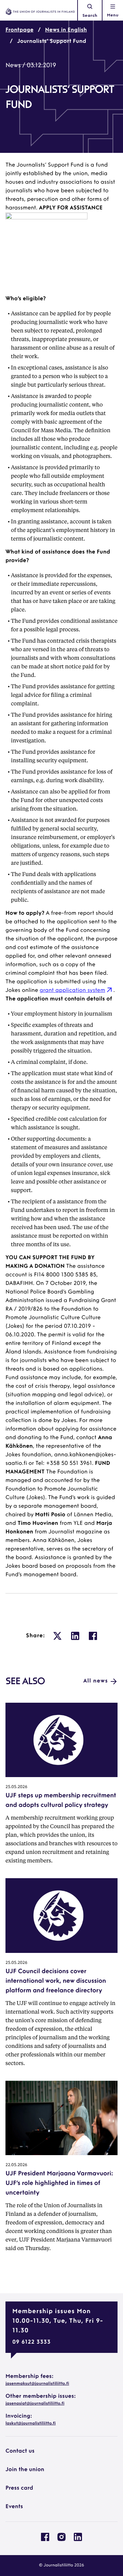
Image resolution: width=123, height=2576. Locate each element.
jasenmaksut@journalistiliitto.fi (37, 2384)
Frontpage (19, 30)
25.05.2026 (16, 1787)
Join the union (25, 2470)
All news (96, 1681)
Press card (19, 2488)
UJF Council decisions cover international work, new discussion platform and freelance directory (56, 1981)
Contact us (20, 2451)
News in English (66, 30)
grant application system (72, 991)
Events (14, 2507)
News (13, 66)
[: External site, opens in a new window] (57, 1636)
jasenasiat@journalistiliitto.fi (35, 2404)
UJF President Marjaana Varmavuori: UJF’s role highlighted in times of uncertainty (59, 2184)
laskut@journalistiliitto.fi (31, 2423)
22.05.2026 (16, 2165)
